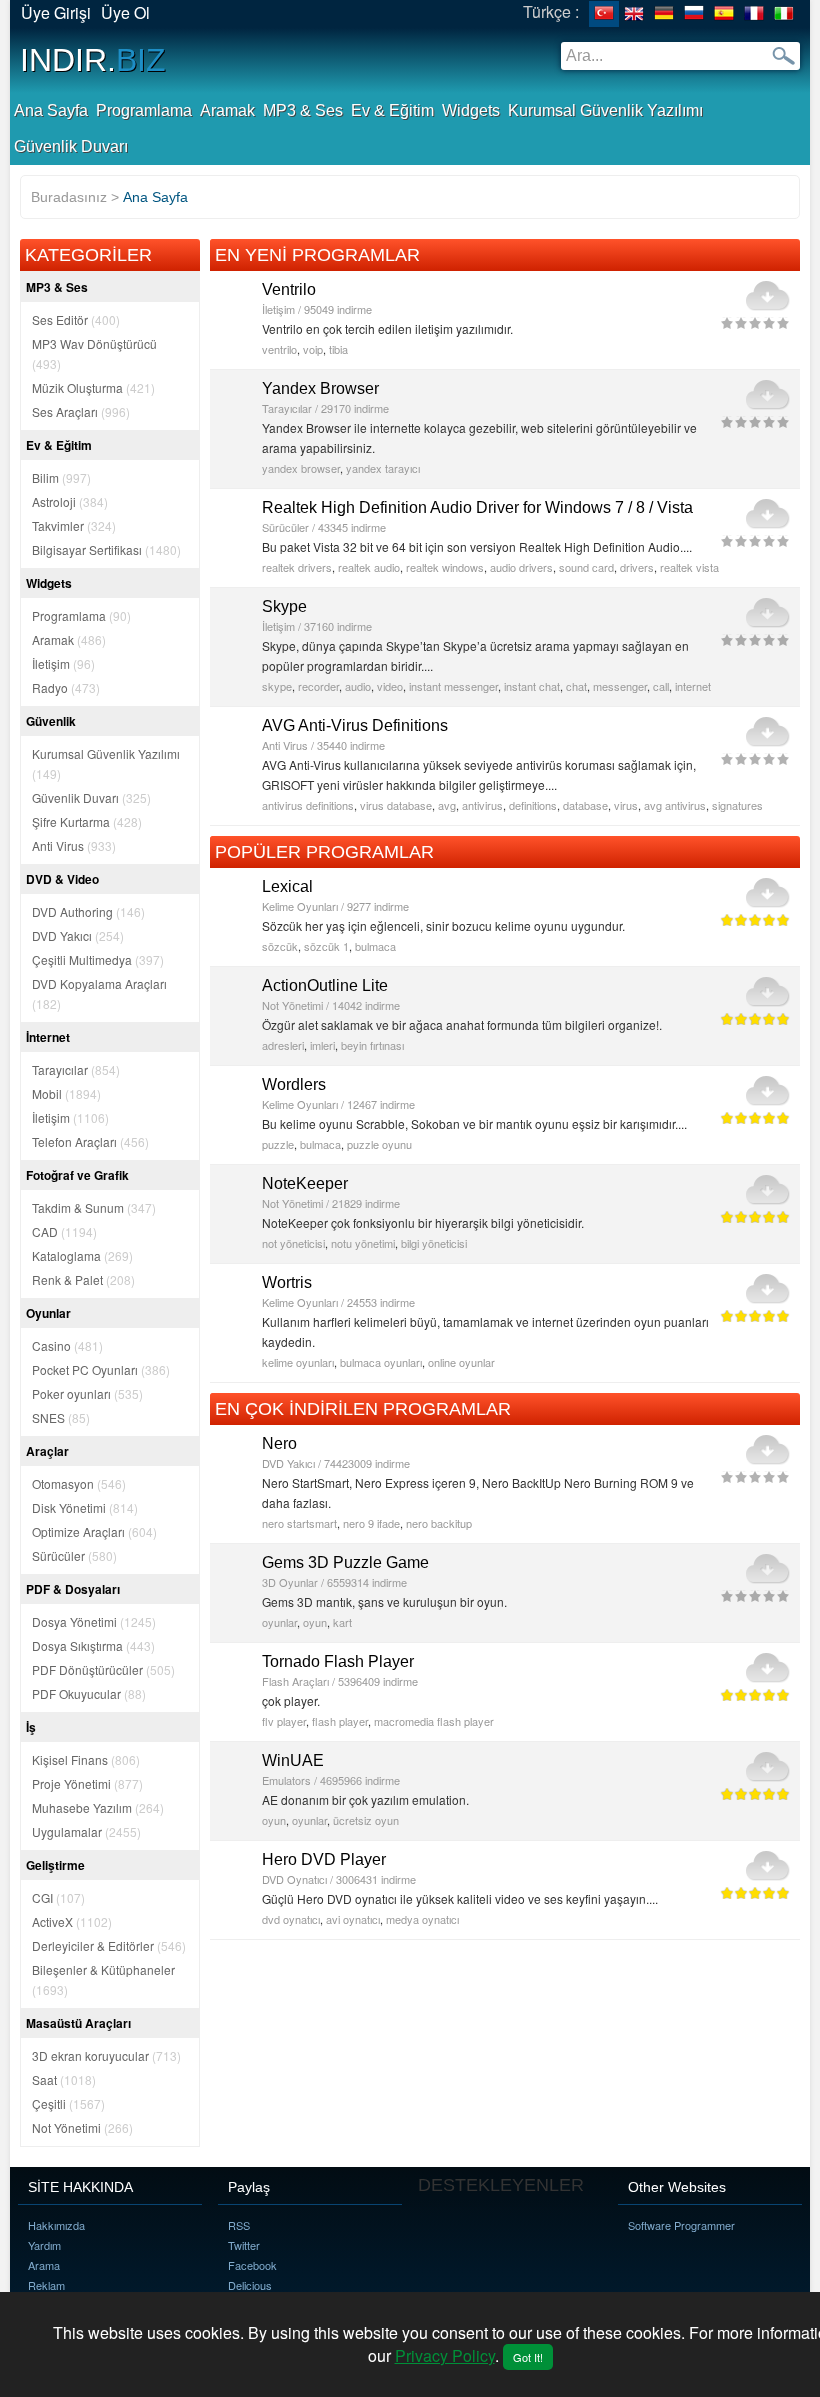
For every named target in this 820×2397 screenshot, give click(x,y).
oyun (315, 1622)
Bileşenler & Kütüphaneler (103, 1979)
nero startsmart (299, 1523)
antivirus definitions (308, 805)
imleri (322, 1045)
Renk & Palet (83, 1279)
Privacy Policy (445, 2355)
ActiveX (72, 1921)
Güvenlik (51, 721)
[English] (634, 14)
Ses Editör (76, 319)
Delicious (250, 2285)
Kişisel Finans (86, 1759)
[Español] (724, 14)
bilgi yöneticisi (434, 1243)
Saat (64, 2079)
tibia (338, 349)
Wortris (287, 1282)
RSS (239, 2225)
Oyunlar (48, 1313)
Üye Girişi (56, 12)
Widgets (471, 110)
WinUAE (293, 1760)
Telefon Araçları (90, 1141)
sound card (586, 567)
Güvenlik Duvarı (71, 146)
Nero (279, 1443)
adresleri (283, 1045)
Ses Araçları (81, 411)
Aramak (227, 110)
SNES (61, 1417)
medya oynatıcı (422, 1919)
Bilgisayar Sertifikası (106, 549)
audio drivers (521, 567)
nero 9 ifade (371, 1523)
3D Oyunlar (290, 1582)
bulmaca (375, 946)
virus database (396, 805)
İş (31, 1727)
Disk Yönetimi (85, 1507)
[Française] (754, 14)
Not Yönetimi (82, 2127)
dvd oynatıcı (291, 1919)
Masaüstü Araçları (78, 2023)
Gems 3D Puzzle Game (345, 1562)
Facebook (252, 2265)
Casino (67, 1345)
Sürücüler (74, 1555)
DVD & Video (62, 879)
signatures (737, 805)
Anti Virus (74, 845)
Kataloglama (82, 1255)
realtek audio (369, 567)
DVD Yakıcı (78, 935)
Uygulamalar (86, 1831)
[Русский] (694, 14)
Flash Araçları (295, 1681)
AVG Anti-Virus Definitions (355, 725)
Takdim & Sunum (94, 1207)
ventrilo (279, 349)
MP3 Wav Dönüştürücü (94, 353)
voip (313, 349)
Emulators (286, 1780)
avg (447, 805)
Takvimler (74, 525)
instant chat (532, 686)
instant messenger (453, 686)
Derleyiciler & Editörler (109, 1945)
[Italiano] (784, 14)
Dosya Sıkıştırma (93, 1645)
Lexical (287, 886)
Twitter (244, 2245)
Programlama (144, 110)
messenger (620, 686)
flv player (284, 1721)
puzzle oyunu (379, 1144)
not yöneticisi (293, 1243)
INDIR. (93, 60)
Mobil (66, 1093)
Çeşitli (68, 2103)
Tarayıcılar (76, 1069)
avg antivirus (675, 805)
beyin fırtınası (372, 1045)
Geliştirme (55, 1865)
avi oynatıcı (353, 1919)
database (585, 805)
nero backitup (439, 1523)
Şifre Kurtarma (87, 821)
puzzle (278, 1144)
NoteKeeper (305, 1183)
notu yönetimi (363, 1243)
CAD (64, 1231)
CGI (58, 1897)
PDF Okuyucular (89, 1693)
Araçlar (47, 1451)
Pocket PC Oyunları (101, 1369)
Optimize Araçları (94, 1531)
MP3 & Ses (303, 110)
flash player (340, 1721)
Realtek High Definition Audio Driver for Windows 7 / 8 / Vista (477, 507)
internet (693, 686)
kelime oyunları (298, 1362)
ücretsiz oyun (366, 1820)
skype (277, 686)
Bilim (61, 477)
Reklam (46, 2285)
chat (576, 686)
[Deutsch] (664, 14)
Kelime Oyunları (300, 906)
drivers (637, 567)
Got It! (528, 2357)
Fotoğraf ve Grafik (77, 1175)
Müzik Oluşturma (93, 387)
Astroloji (70, 501)
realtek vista (689, 567)
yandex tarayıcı (383, 468)
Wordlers (294, 1084)
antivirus (482, 805)
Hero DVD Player (324, 1859)
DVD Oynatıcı (294, 1879)
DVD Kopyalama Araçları (99, 993)
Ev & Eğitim (392, 110)
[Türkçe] (604, 14)
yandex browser (301, 468)
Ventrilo (289, 289)
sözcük (280, 946)
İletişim (63, 663)
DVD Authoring (88, 911)
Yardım (44, 2245)
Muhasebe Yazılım (98, 1807)
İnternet (48, 1037)
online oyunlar (461, 1362)
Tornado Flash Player (338, 1661)
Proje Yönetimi (87, 1783)
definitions (533, 805)
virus (626, 805)
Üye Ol (125, 12)
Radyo (66, 687)
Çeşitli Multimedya (98, 959)
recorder (318, 686)
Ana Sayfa (51, 110)
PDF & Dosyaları (73, 1589)
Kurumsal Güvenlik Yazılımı (605, 110)
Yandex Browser (320, 388)
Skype (284, 606)
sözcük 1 (326, 946)
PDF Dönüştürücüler (103, 1669)
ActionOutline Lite (325, 985)
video (390, 686)
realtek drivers (297, 567)
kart (342, 1622)
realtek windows (445, 567)
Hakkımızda (56, 2225)
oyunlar (279, 1622)
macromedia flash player (434, 1721)
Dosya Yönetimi (94, 1621)
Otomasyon (79, 1483)
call (661, 686)
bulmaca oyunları (381, 1362)
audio (358, 686)
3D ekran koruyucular (106, 2055)
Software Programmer (681, 2225)
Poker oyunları (87, 1393)
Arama (44, 2265)
